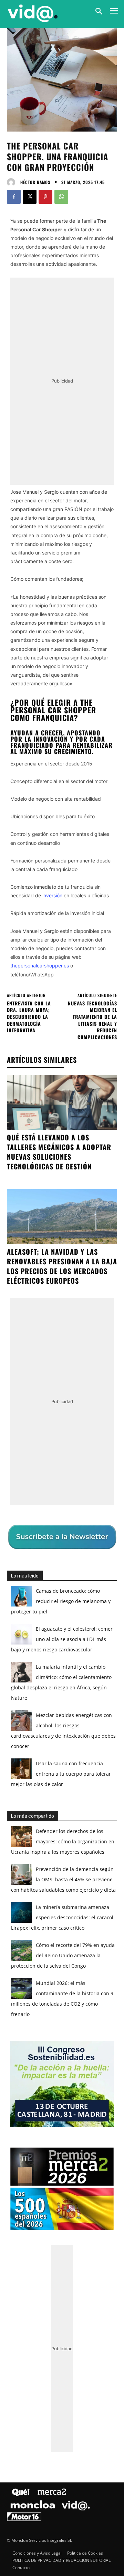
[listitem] (62, 1279)
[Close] (111, 1155)
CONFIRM (38, 1413)
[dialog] (62, 1288)
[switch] (97, 1295)
